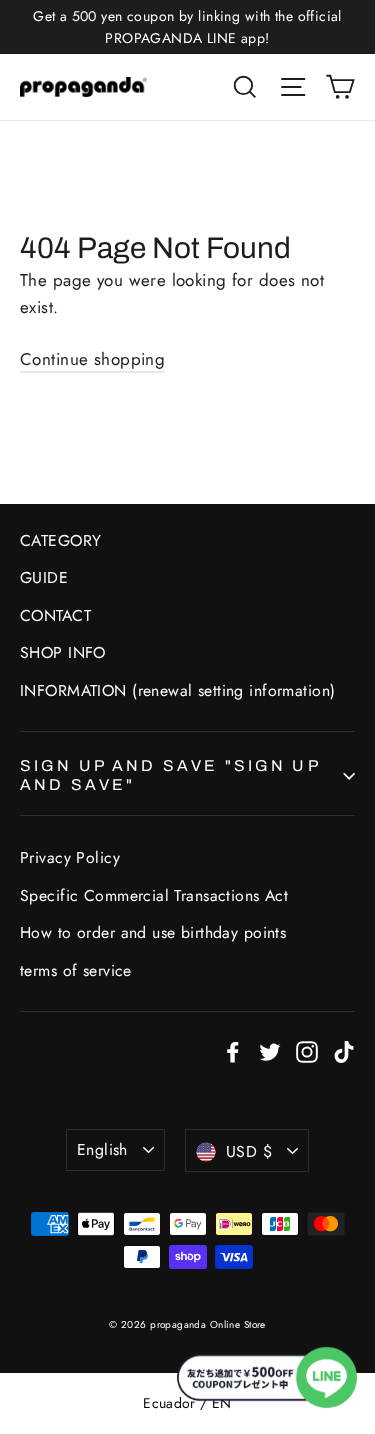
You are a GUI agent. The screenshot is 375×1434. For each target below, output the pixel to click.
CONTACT (55, 615)
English (102, 1149)
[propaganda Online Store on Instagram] (307, 1050)
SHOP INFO (63, 652)
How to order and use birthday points (153, 932)
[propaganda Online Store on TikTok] (344, 1050)
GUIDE (44, 577)
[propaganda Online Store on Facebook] (233, 1050)
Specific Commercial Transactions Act (154, 895)
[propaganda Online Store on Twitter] (270, 1050)
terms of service (76, 970)
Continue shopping (92, 359)
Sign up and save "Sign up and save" (170, 775)
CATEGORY (60, 540)
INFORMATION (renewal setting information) (177, 690)
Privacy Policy (70, 857)
